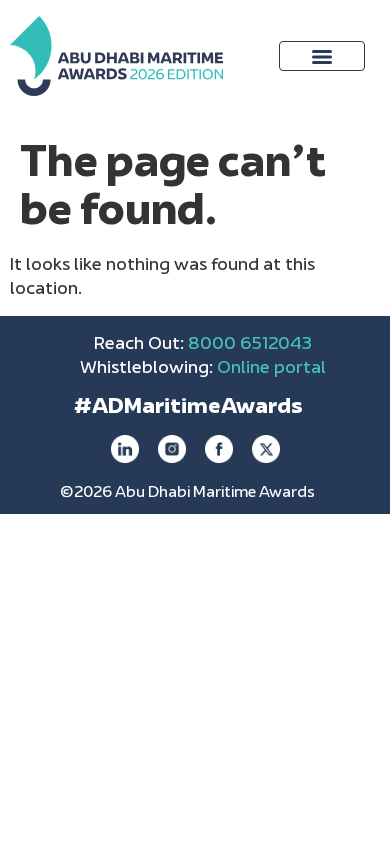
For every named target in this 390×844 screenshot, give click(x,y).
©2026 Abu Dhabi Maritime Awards (187, 493)
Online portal (271, 369)
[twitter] (266, 449)
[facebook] (219, 449)
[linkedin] (125, 449)
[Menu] (322, 56)
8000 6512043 (250, 345)
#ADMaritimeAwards (188, 408)
